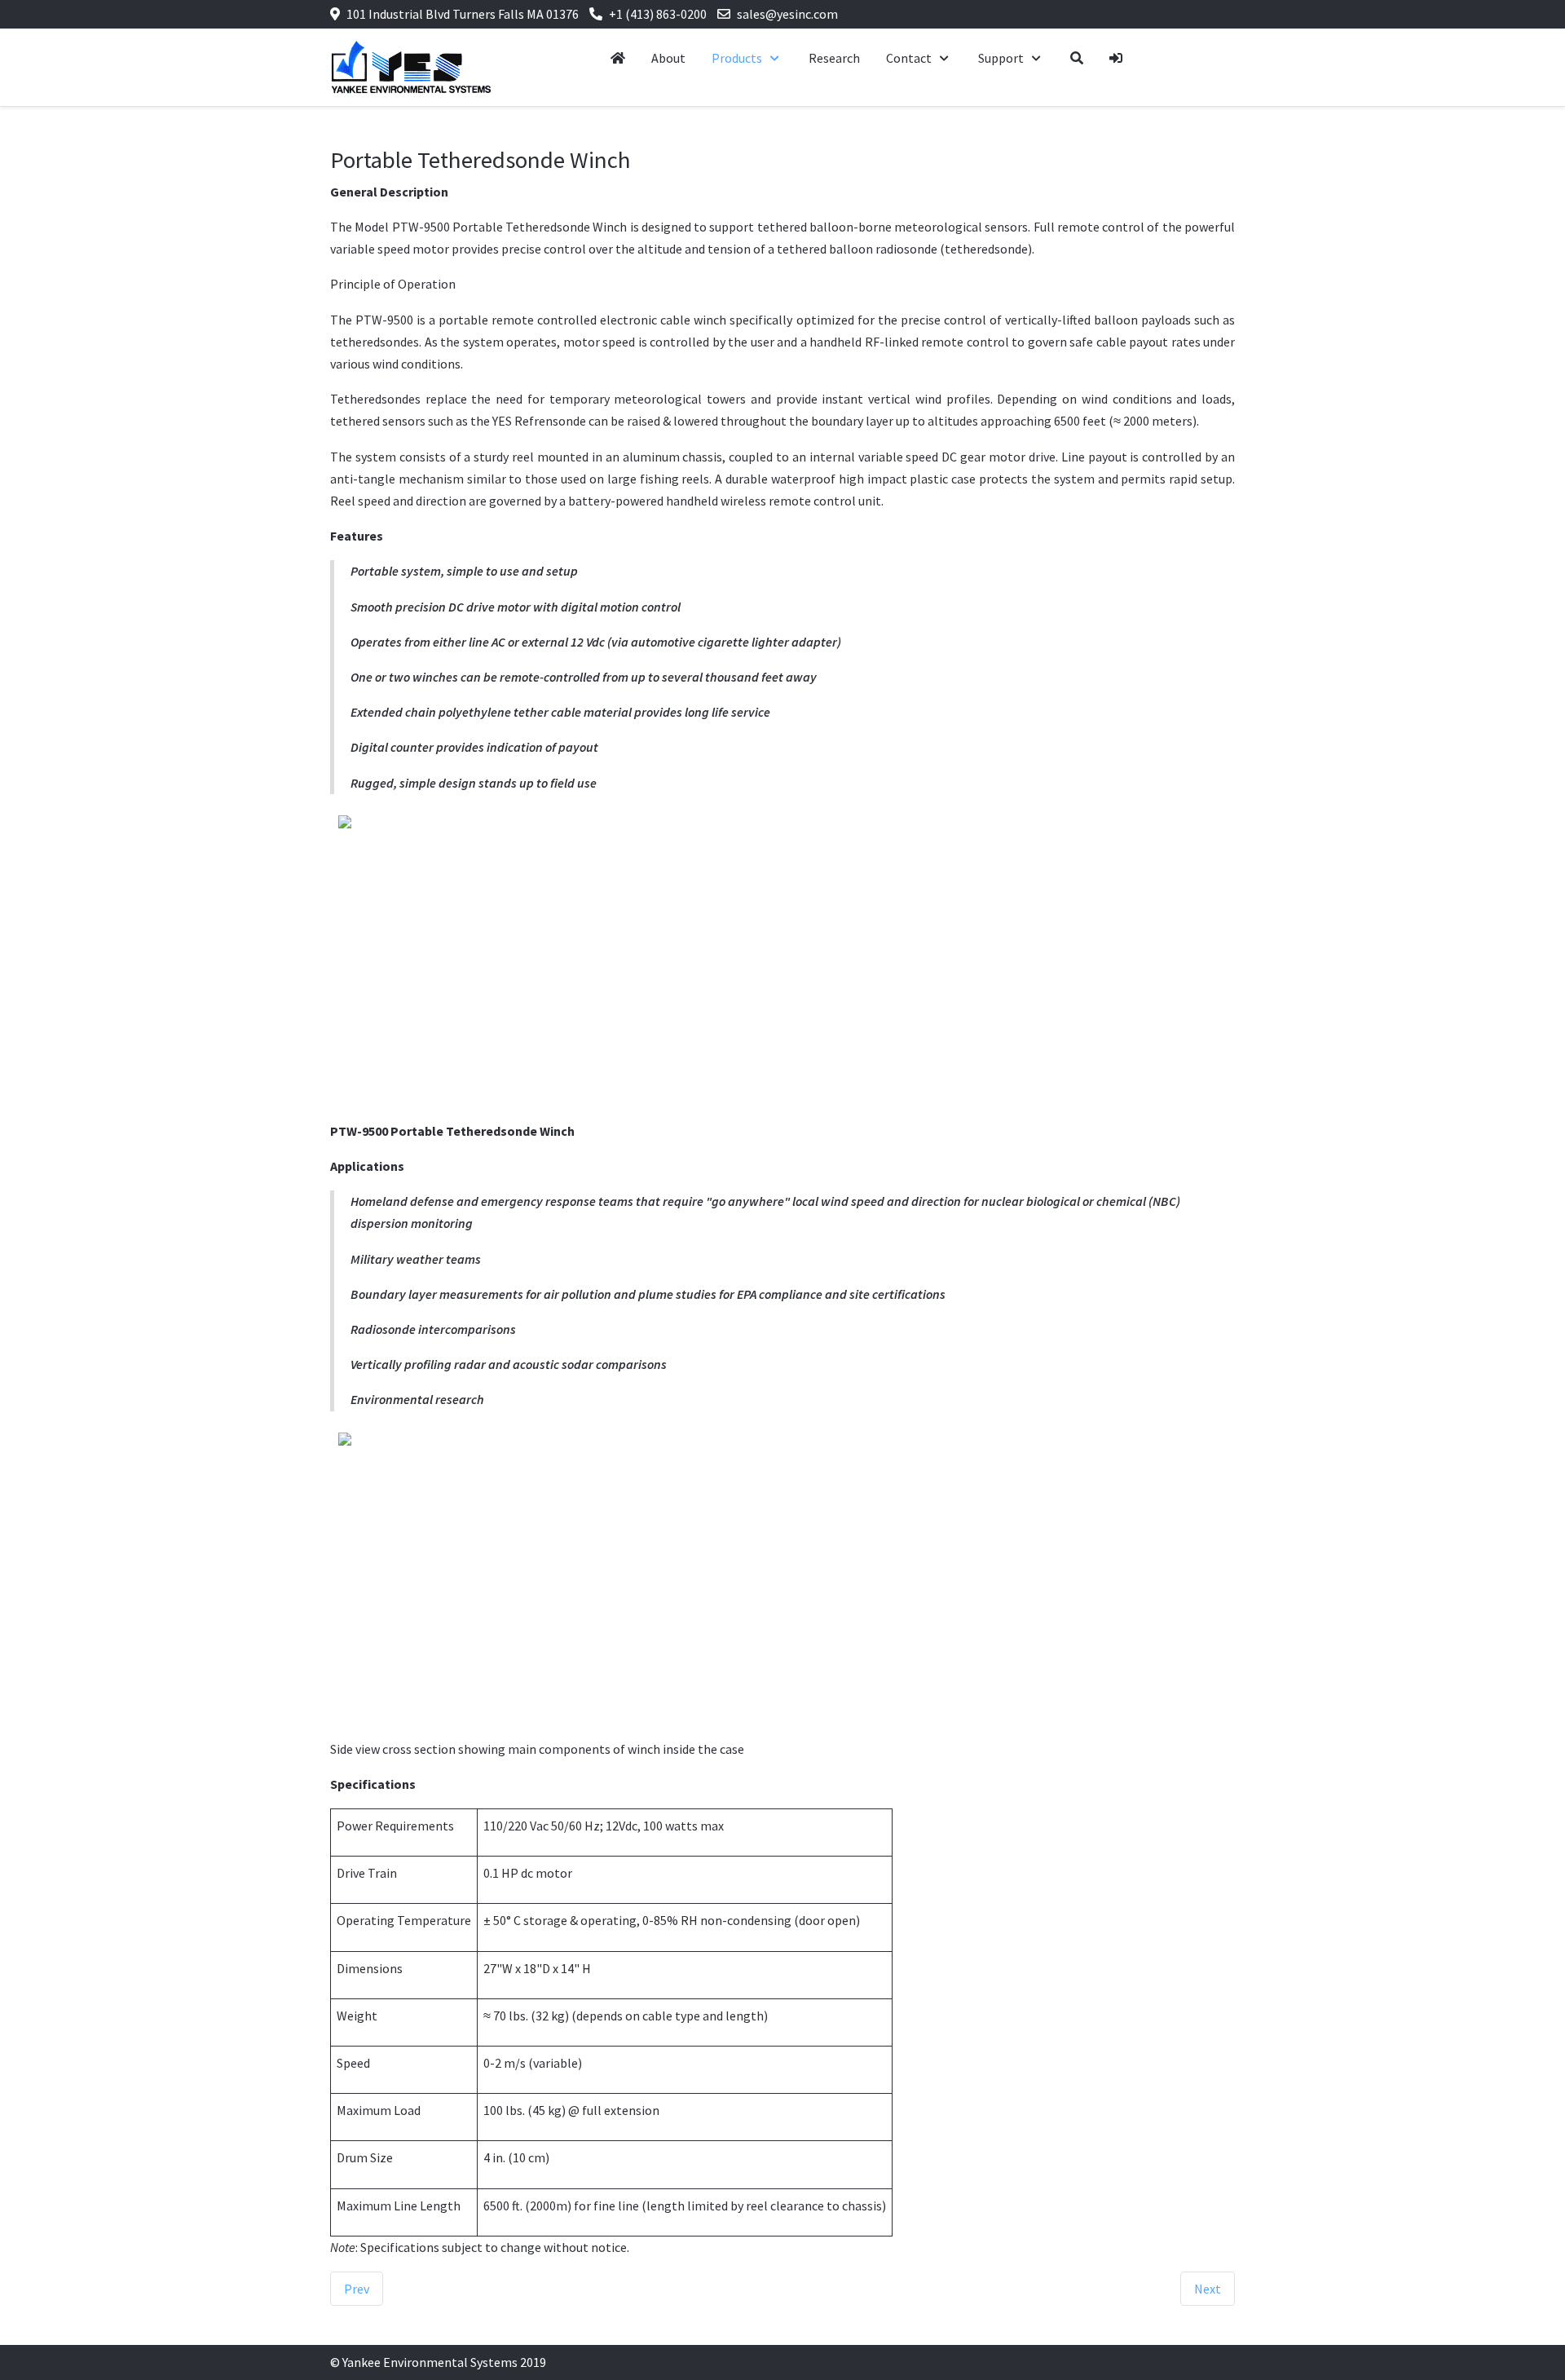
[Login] (1116, 58)
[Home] (618, 58)
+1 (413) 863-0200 (658, 14)
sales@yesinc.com (787, 14)
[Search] (1077, 58)
